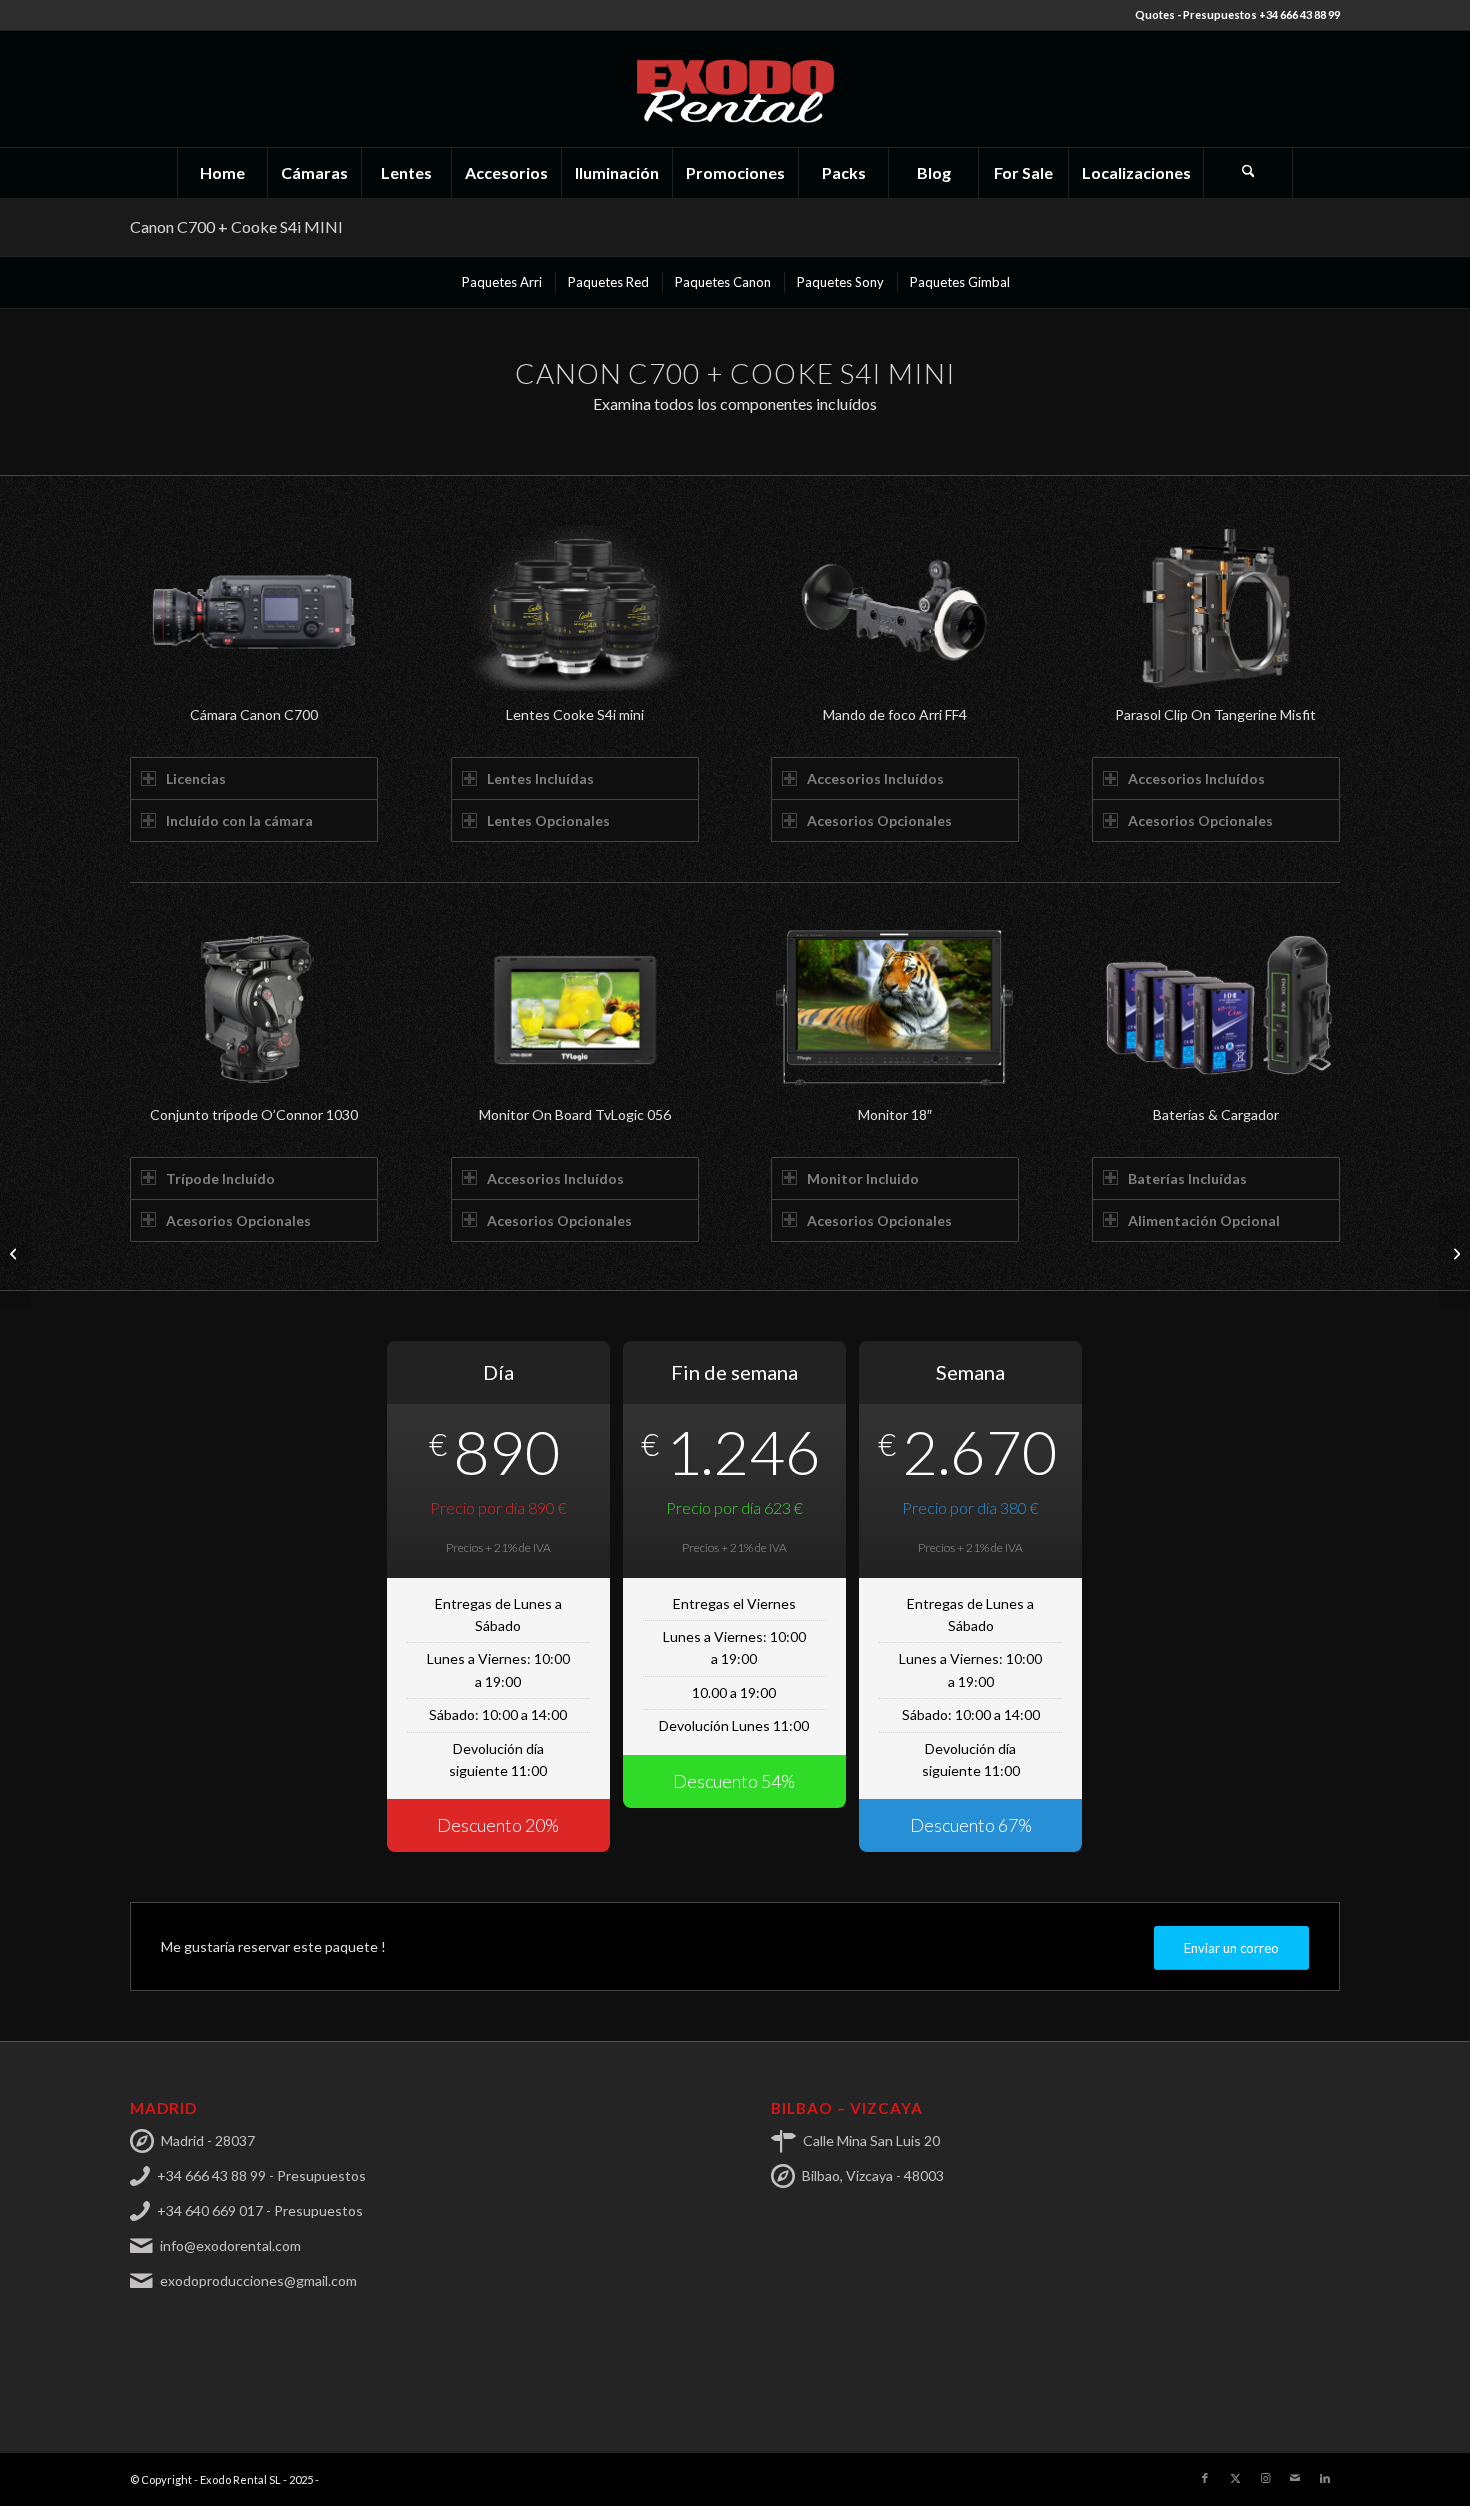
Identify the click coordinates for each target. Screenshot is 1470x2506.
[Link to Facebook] (1205, 2478)
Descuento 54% (734, 1781)
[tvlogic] (575, 1007)
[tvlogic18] (895, 1007)
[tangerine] (1216, 608)
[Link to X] (1235, 2478)
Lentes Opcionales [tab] (548, 820)
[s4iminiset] (575, 608)
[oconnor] (254, 1007)
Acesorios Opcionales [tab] (879, 820)
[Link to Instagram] (1265, 2478)
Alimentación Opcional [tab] (1204, 1220)
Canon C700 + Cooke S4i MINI (236, 226)
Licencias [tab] (196, 778)
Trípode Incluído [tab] (220, 1178)
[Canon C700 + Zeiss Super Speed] (15, 1253)
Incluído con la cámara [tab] (239, 820)
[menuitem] (222, 173)
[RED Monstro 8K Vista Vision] (1454, 1253)
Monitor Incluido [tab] (863, 1178)
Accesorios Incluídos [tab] (875, 778)
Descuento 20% (498, 1825)
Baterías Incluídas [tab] (1187, 1178)
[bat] (1216, 1007)
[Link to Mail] (1295, 2478)
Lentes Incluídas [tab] (540, 778)
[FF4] (895, 608)
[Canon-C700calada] (254, 608)
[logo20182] (735, 89)
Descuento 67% (971, 1825)
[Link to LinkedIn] (1325, 2478)
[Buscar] (1248, 173)
